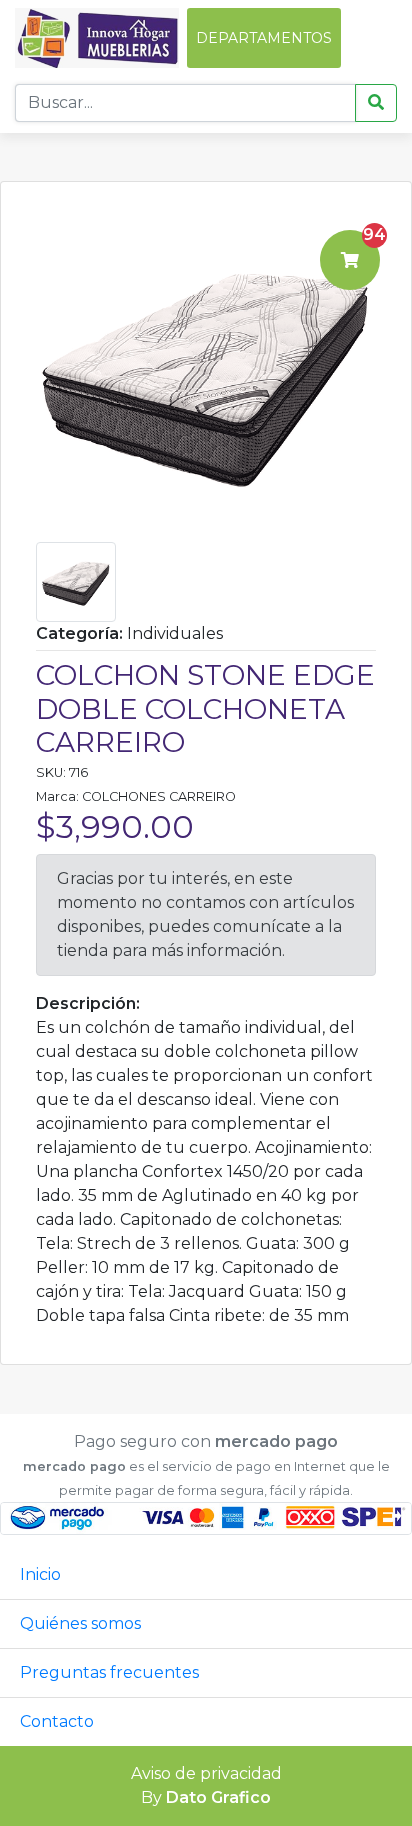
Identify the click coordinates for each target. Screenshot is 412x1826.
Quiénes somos (80, 1623)
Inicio (40, 1574)
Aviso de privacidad (206, 1773)
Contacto (57, 1721)
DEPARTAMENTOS (264, 38)
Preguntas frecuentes (109, 1672)
